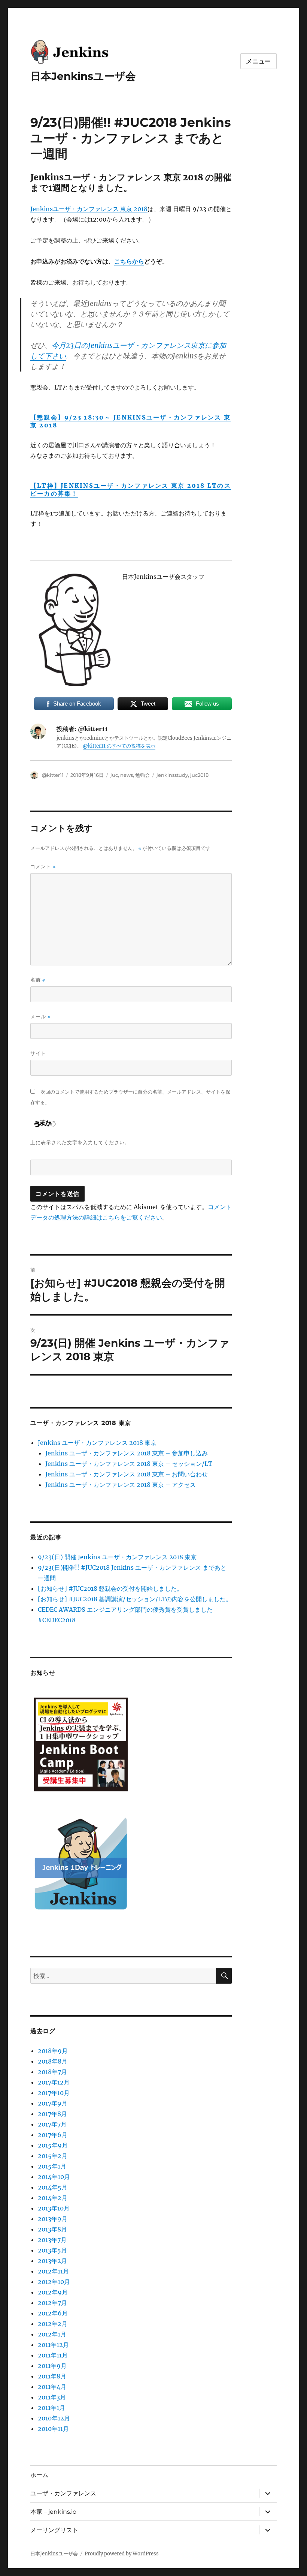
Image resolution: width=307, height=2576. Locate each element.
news (127, 775)
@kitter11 (53, 775)
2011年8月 (52, 2376)
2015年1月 (52, 2166)
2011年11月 (53, 2355)
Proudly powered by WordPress (122, 2554)
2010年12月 (54, 2418)
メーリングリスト (54, 2530)
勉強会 (142, 775)
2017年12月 (54, 2082)
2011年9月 (52, 2366)
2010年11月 (53, 2429)
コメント (43, 867)
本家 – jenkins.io (53, 2512)
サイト (38, 1053)
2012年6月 (53, 2313)
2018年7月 (52, 2072)
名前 (38, 980)
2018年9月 (53, 2051)
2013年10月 (54, 2208)
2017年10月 (54, 2093)
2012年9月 (53, 2292)
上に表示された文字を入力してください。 (80, 1142)
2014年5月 (53, 2187)
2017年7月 (52, 2124)
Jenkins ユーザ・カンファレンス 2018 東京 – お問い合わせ (127, 1474)
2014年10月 (54, 2177)
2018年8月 (53, 2061)
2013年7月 (52, 2240)
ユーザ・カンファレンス (63, 2493)
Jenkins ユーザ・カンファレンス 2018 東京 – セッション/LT (129, 1464)
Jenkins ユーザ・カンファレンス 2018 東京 (97, 1443)
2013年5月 (52, 2250)
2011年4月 (52, 2387)
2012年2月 (53, 2324)
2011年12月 (53, 2345)
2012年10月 (54, 2282)
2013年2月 (52, 2261)
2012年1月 (52, 2334)
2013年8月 (52, 2229)
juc (114, 775)
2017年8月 (52, 2114)
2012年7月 (52, 2303)
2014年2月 (53, 2198)
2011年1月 (51, 2408)
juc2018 (199, 775)
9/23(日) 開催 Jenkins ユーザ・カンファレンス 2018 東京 (117, 1557)
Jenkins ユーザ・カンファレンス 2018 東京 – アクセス (121, 1485)
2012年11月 (53, 2271)
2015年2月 (53, 2156)
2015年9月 (53, 2145)
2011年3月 (52, 2397)
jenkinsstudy (172, 775)
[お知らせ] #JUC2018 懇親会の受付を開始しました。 (110, 1588)
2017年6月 (53, 2135)
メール (40, 1017)
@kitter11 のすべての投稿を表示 (119, 746)
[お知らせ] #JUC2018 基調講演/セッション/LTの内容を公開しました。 (135, 1599)
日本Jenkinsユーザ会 (83, 76)
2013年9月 (53, 2219)
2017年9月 (53, 2103)
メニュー (259, 61)
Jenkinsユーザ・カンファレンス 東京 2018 (89, 209)
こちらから (129, 261)
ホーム (39, 2475)
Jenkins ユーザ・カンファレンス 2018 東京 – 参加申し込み (127, 1453)
